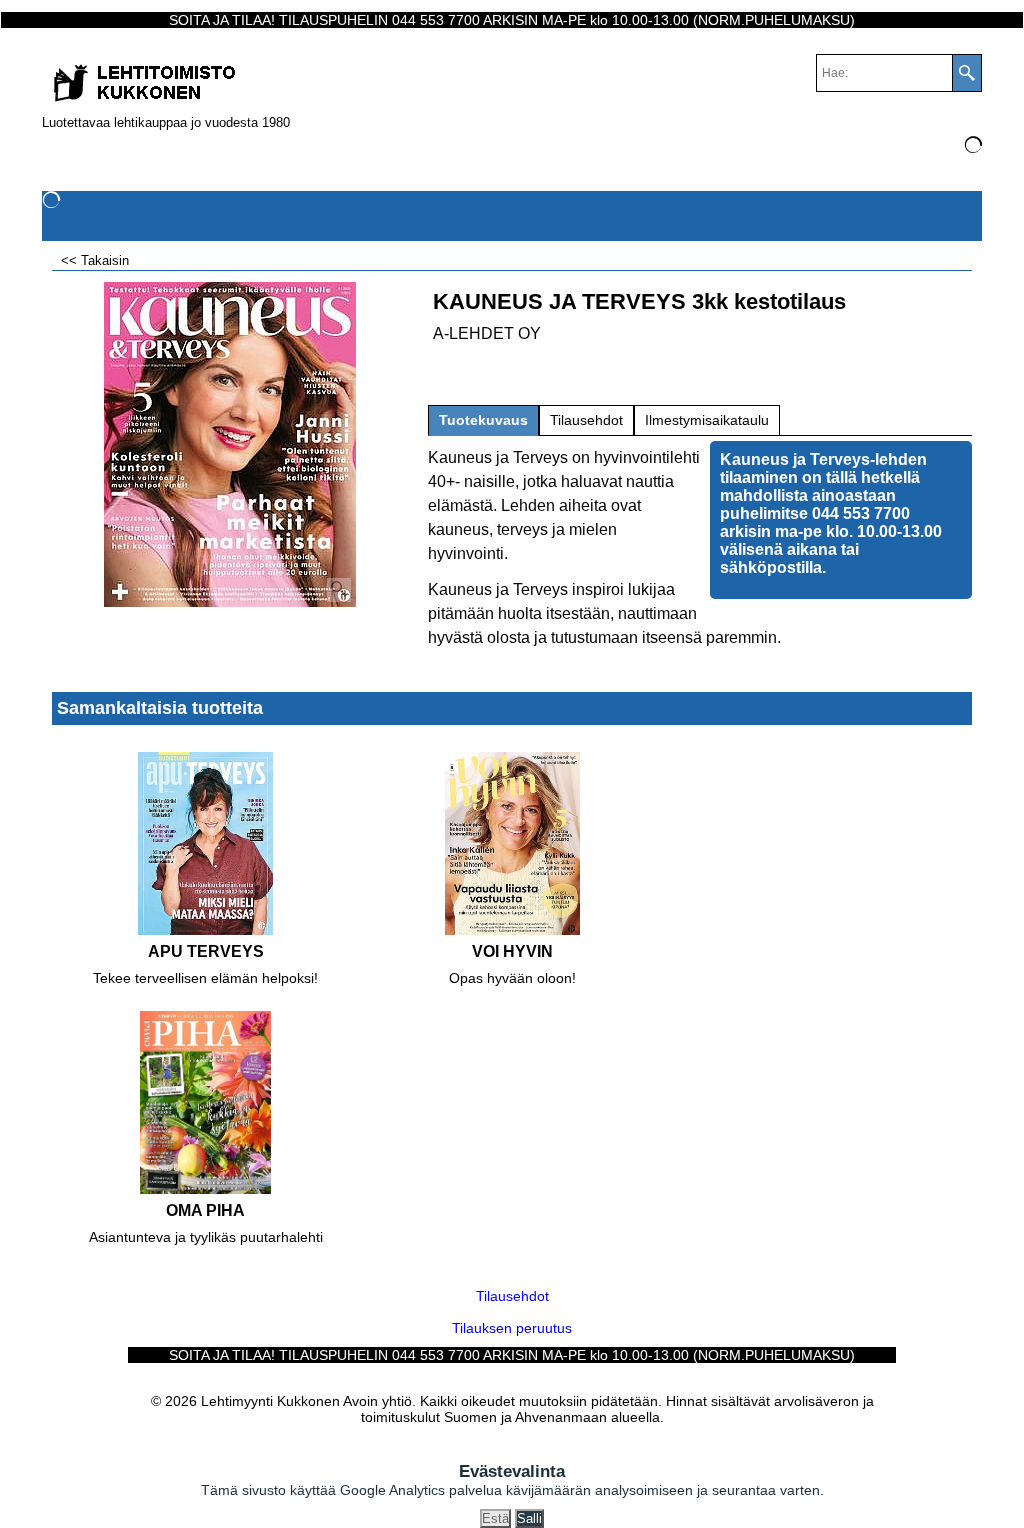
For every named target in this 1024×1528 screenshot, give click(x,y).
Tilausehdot (586, 420)
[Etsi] (966, 73)
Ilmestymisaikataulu (707, 420)
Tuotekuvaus (483, 420)
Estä (495, 1518)
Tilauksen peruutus (512, 1328)
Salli (529, 1518)
